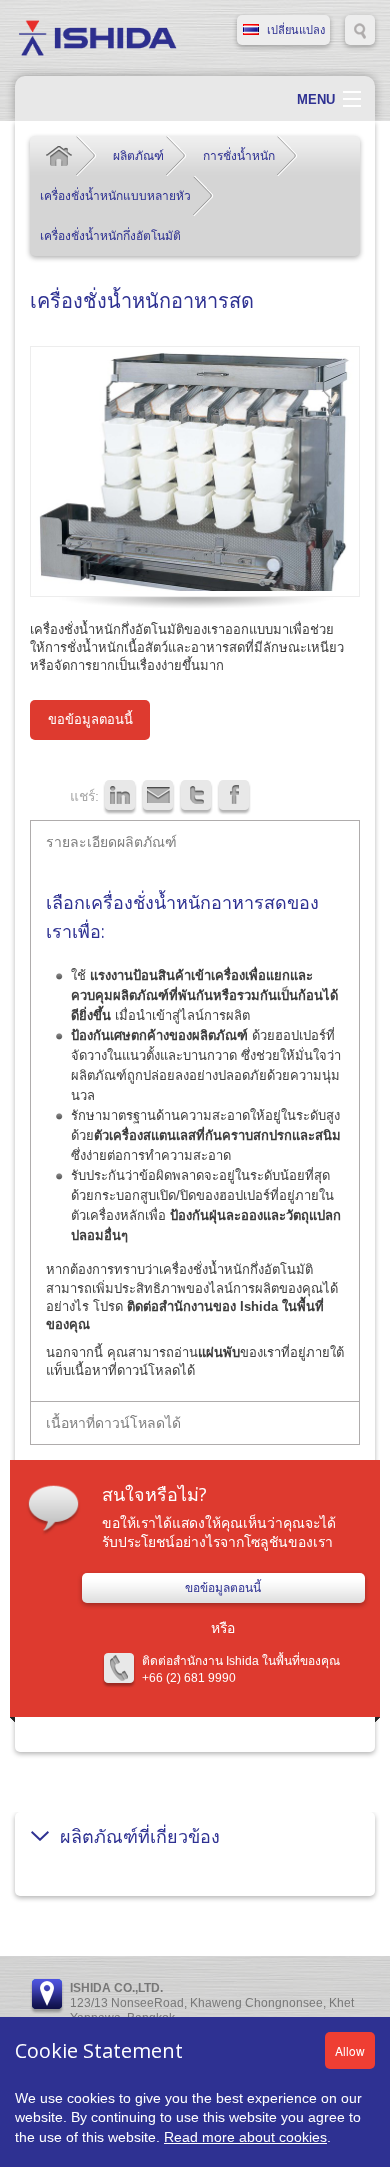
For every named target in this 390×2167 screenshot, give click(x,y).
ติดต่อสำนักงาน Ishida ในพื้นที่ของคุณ (241, 1661)
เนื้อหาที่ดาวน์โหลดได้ (113, 1422)
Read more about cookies (245, 2137)
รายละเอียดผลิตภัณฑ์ (111, 841)
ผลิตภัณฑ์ (138, 156)
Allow (350, 2050)
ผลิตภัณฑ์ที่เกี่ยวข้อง (140, 1836)
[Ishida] (97, 37)
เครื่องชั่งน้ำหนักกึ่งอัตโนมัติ (110, 236)
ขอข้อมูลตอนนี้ (90, 719)
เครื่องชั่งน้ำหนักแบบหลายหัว (115, 196)
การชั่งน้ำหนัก (239, 156)
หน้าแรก (59, 156)
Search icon (360, 30)
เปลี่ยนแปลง (296, 30)
